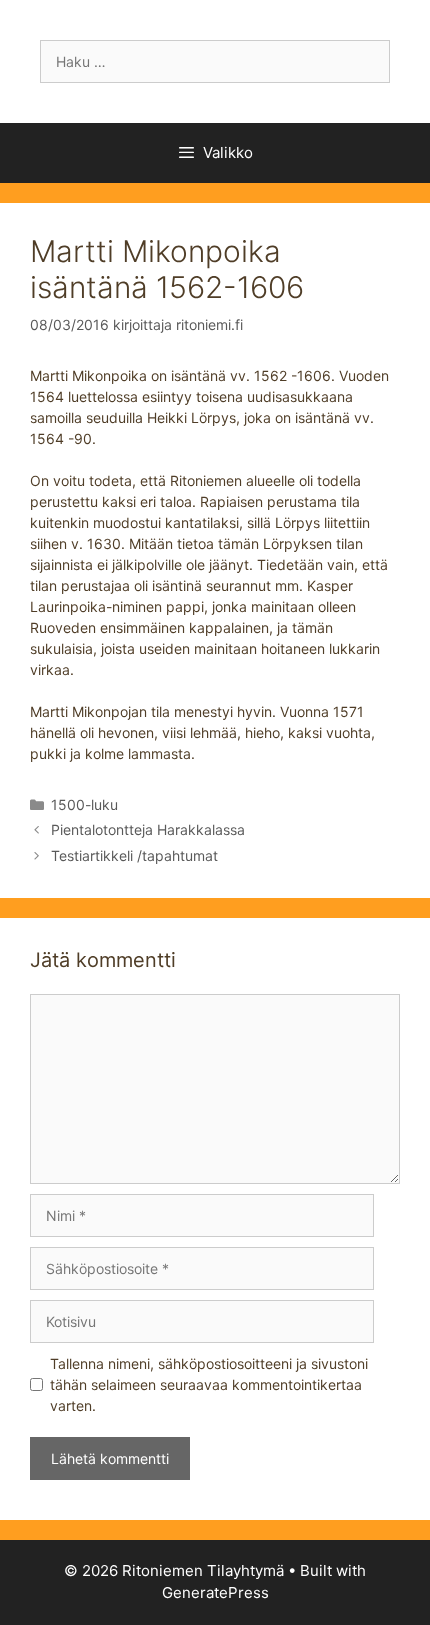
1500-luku (84, 804)
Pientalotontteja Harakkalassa (148, 829)
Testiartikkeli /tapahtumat (134, 855)
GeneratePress (215, 1592)
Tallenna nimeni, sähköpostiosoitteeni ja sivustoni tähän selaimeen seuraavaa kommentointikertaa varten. (209, 1384)
